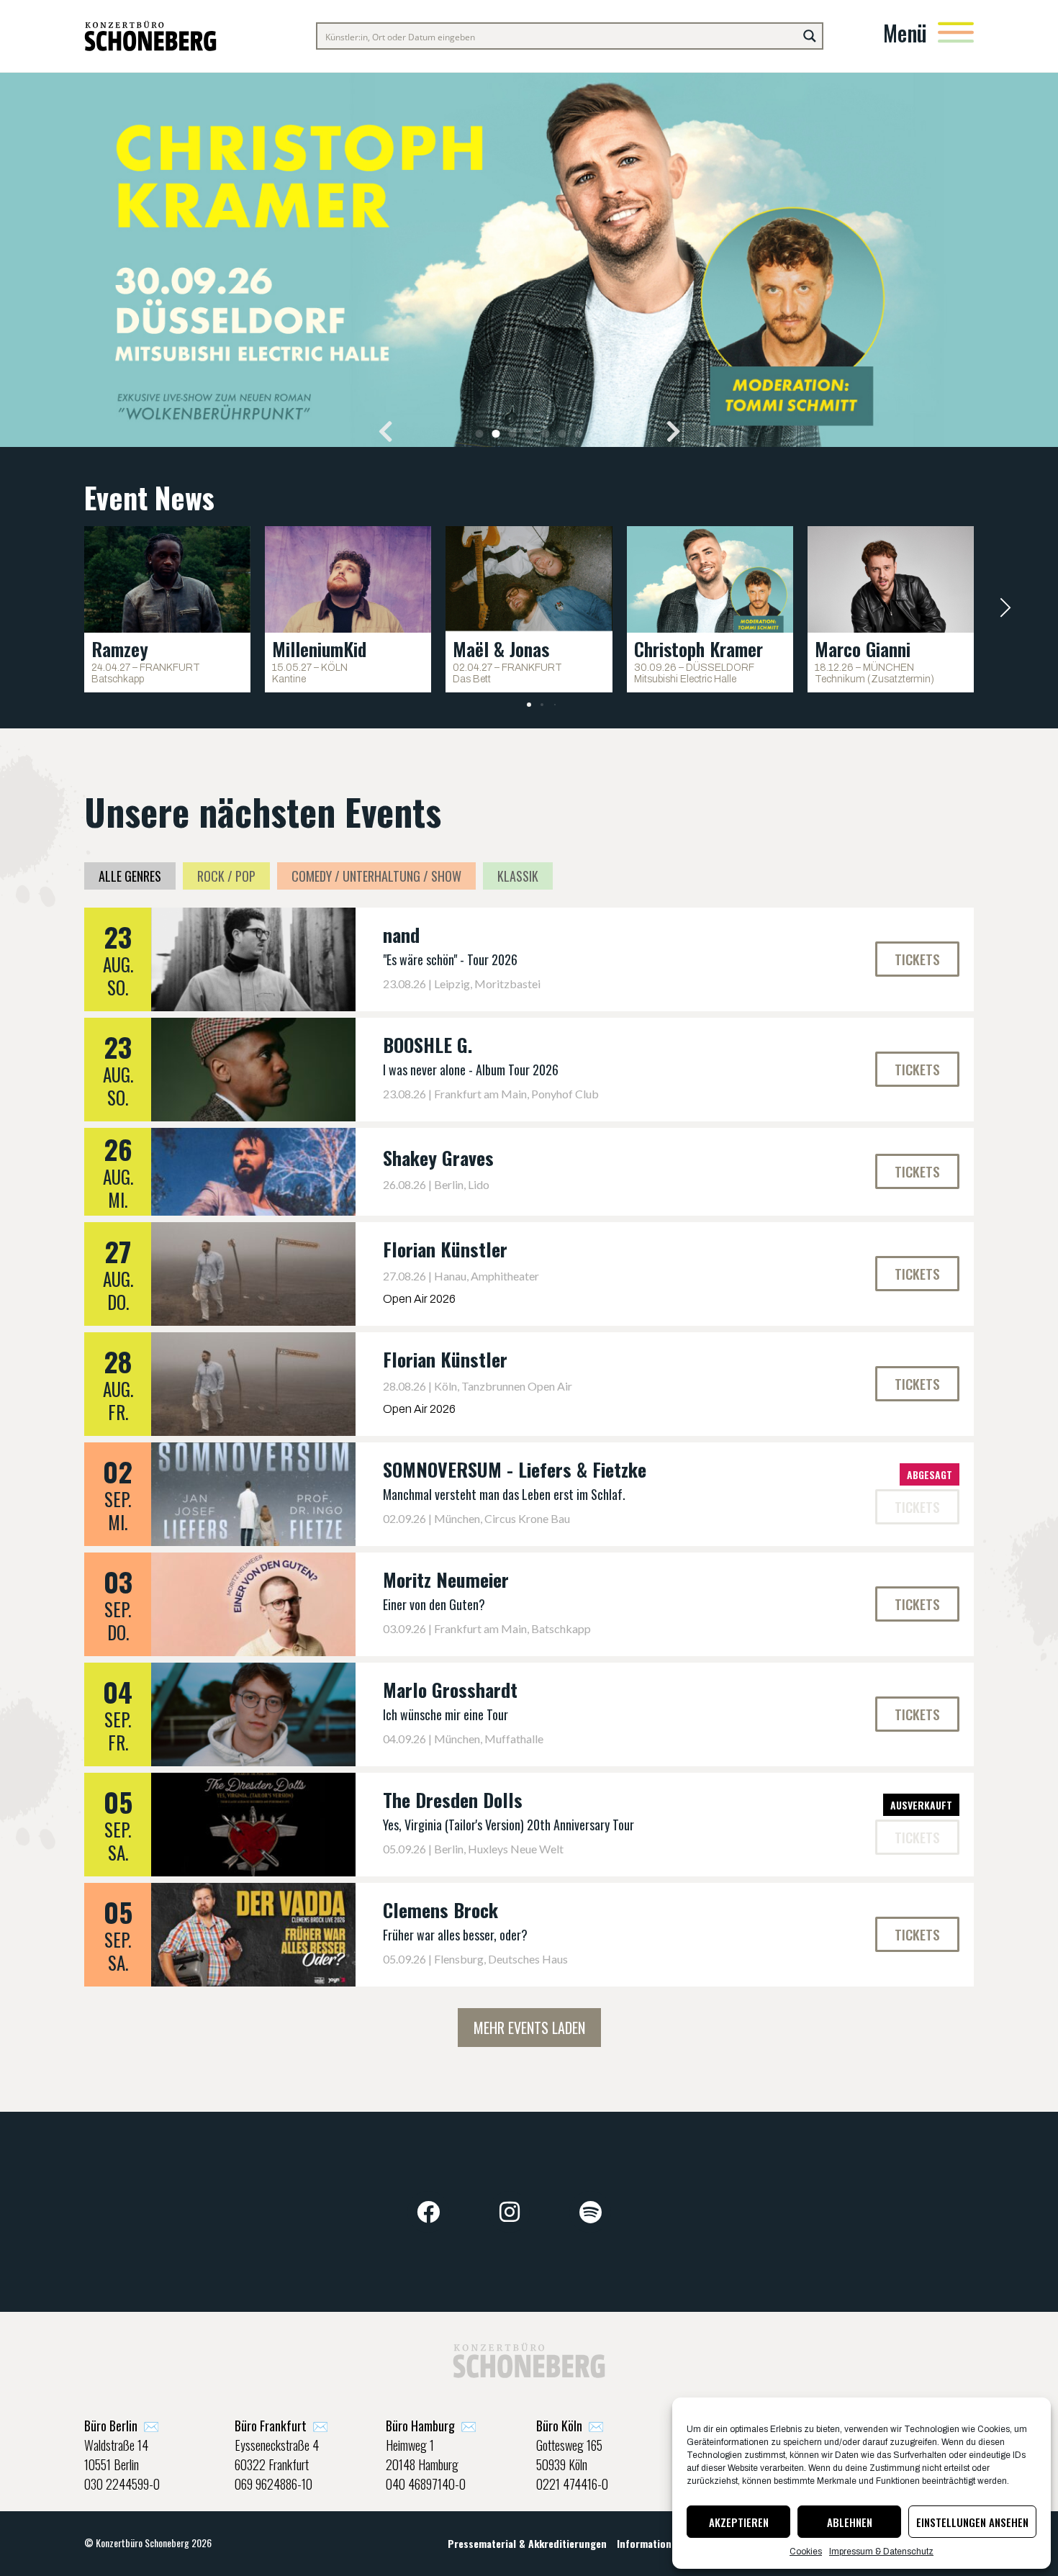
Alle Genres (130, 876)
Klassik (518, 876)
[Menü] (956, 32)
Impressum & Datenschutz (881, 2552)
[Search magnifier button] (810, 36)
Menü (905, 33)
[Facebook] (428, 2212)
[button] (385, 431)
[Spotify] (590, 2212)
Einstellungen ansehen (972, 2522)
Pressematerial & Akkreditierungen (527, 2543)
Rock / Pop (226, 876)
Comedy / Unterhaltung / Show (376, 876)
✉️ (122, 2426)
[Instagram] (510, 2212)
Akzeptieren (739, 2522)
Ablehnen (850, 2522)
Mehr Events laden (529, 2028)
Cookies (806, 2552)
